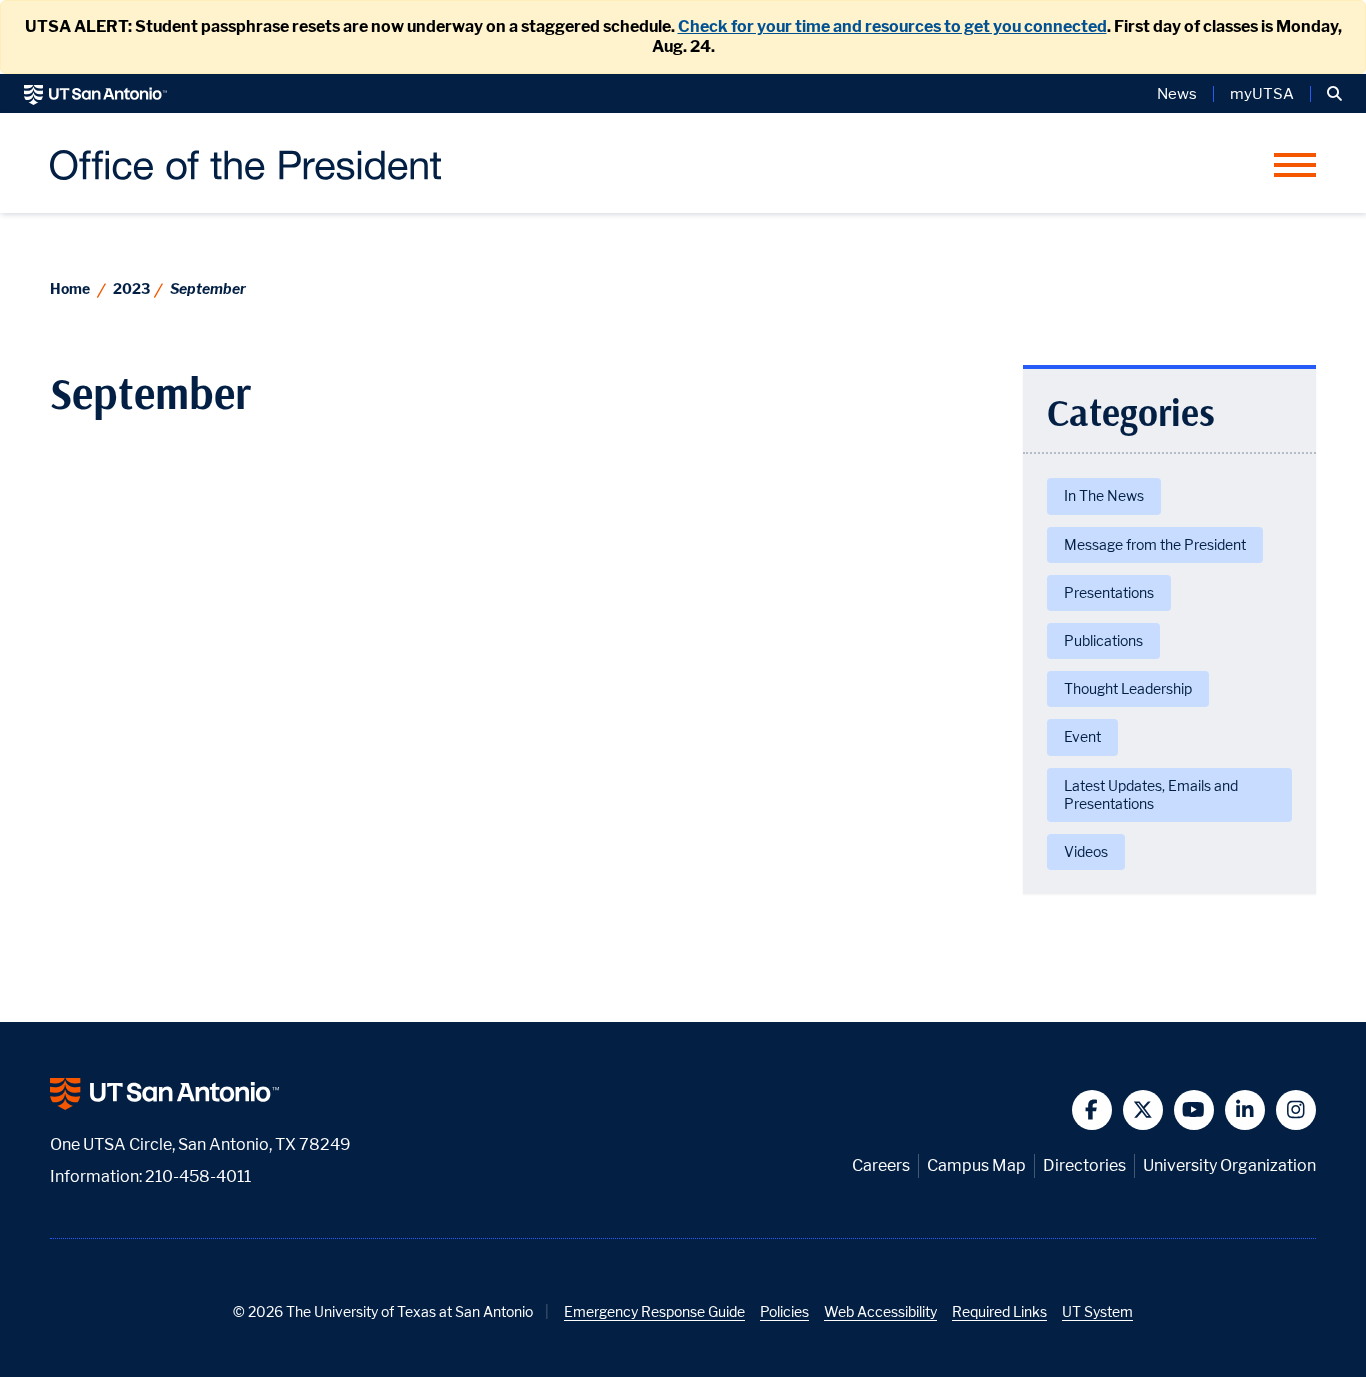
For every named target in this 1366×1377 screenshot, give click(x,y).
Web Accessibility (880, 1311)
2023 (131, 288)
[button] (1334, 94)
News (1177, 94)
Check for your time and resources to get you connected (892, 26)
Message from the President (1155, 544)
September (208, 288)
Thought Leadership (1128, 688)
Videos (1086, 851)
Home (70, 288)
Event (1082, 736)
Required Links (999, 1311)
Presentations (1109, 592)
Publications (1103, 640)
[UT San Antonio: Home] (95, 94)
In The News (1104, 495)
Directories (1084, 1165)
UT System (1097, 1311)
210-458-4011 (198, 1176)
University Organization (1229, 1165)
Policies (784, 1311)
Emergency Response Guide (654, 1311)
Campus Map (976, 1165)
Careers (881, 1165)
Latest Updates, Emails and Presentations (1151, 794)
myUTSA (1262, 94)
